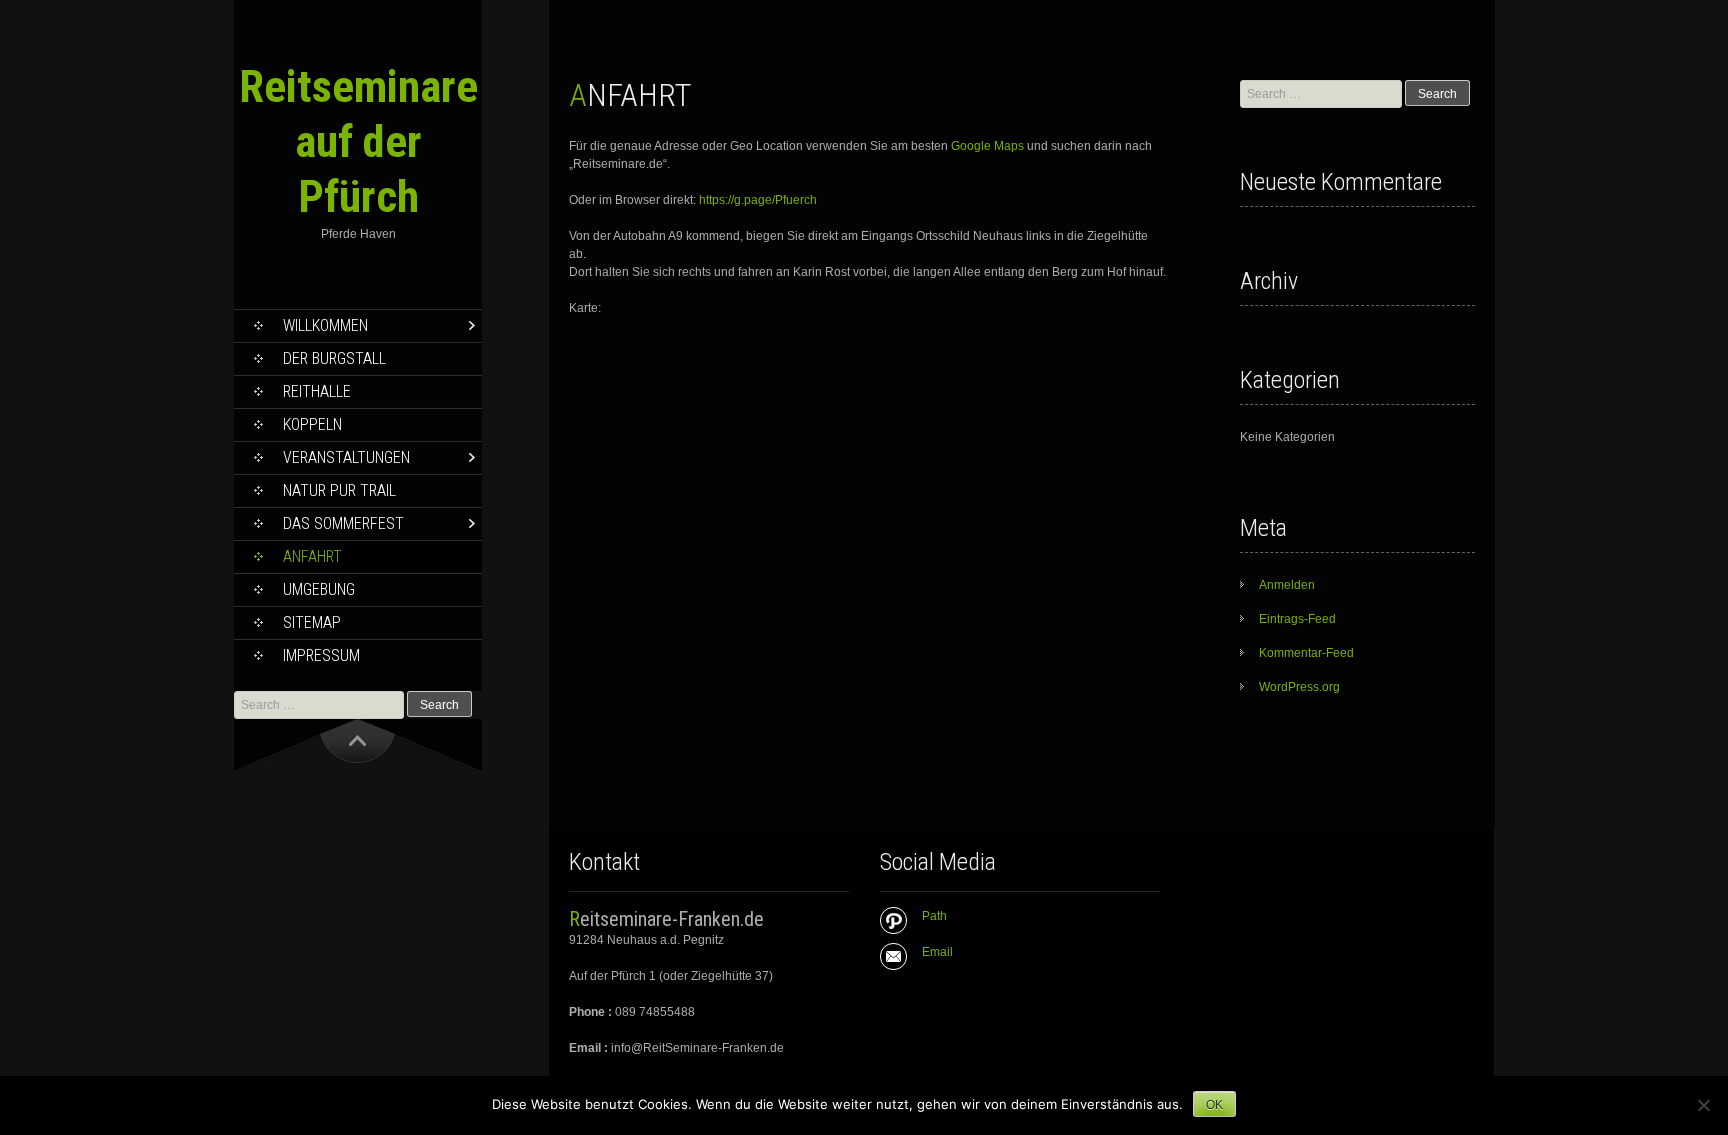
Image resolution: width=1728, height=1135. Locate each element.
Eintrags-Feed (1297, 619)
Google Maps (987, 146)
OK (1214, 1105)
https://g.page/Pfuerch (758, 200)
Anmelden (1287, 585)
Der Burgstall (334, 358)
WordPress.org (1299, 687)
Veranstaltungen (346, 457)
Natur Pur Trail (339, 490)
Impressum (321, 655)
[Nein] (1703, 1105)
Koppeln (312, 424)
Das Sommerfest (343, 523)
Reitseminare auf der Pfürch (358, 141)
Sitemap (312, 622)
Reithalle (317, 391)
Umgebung (319, 589)
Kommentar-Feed (1306, 653)
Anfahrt (312, 556)
